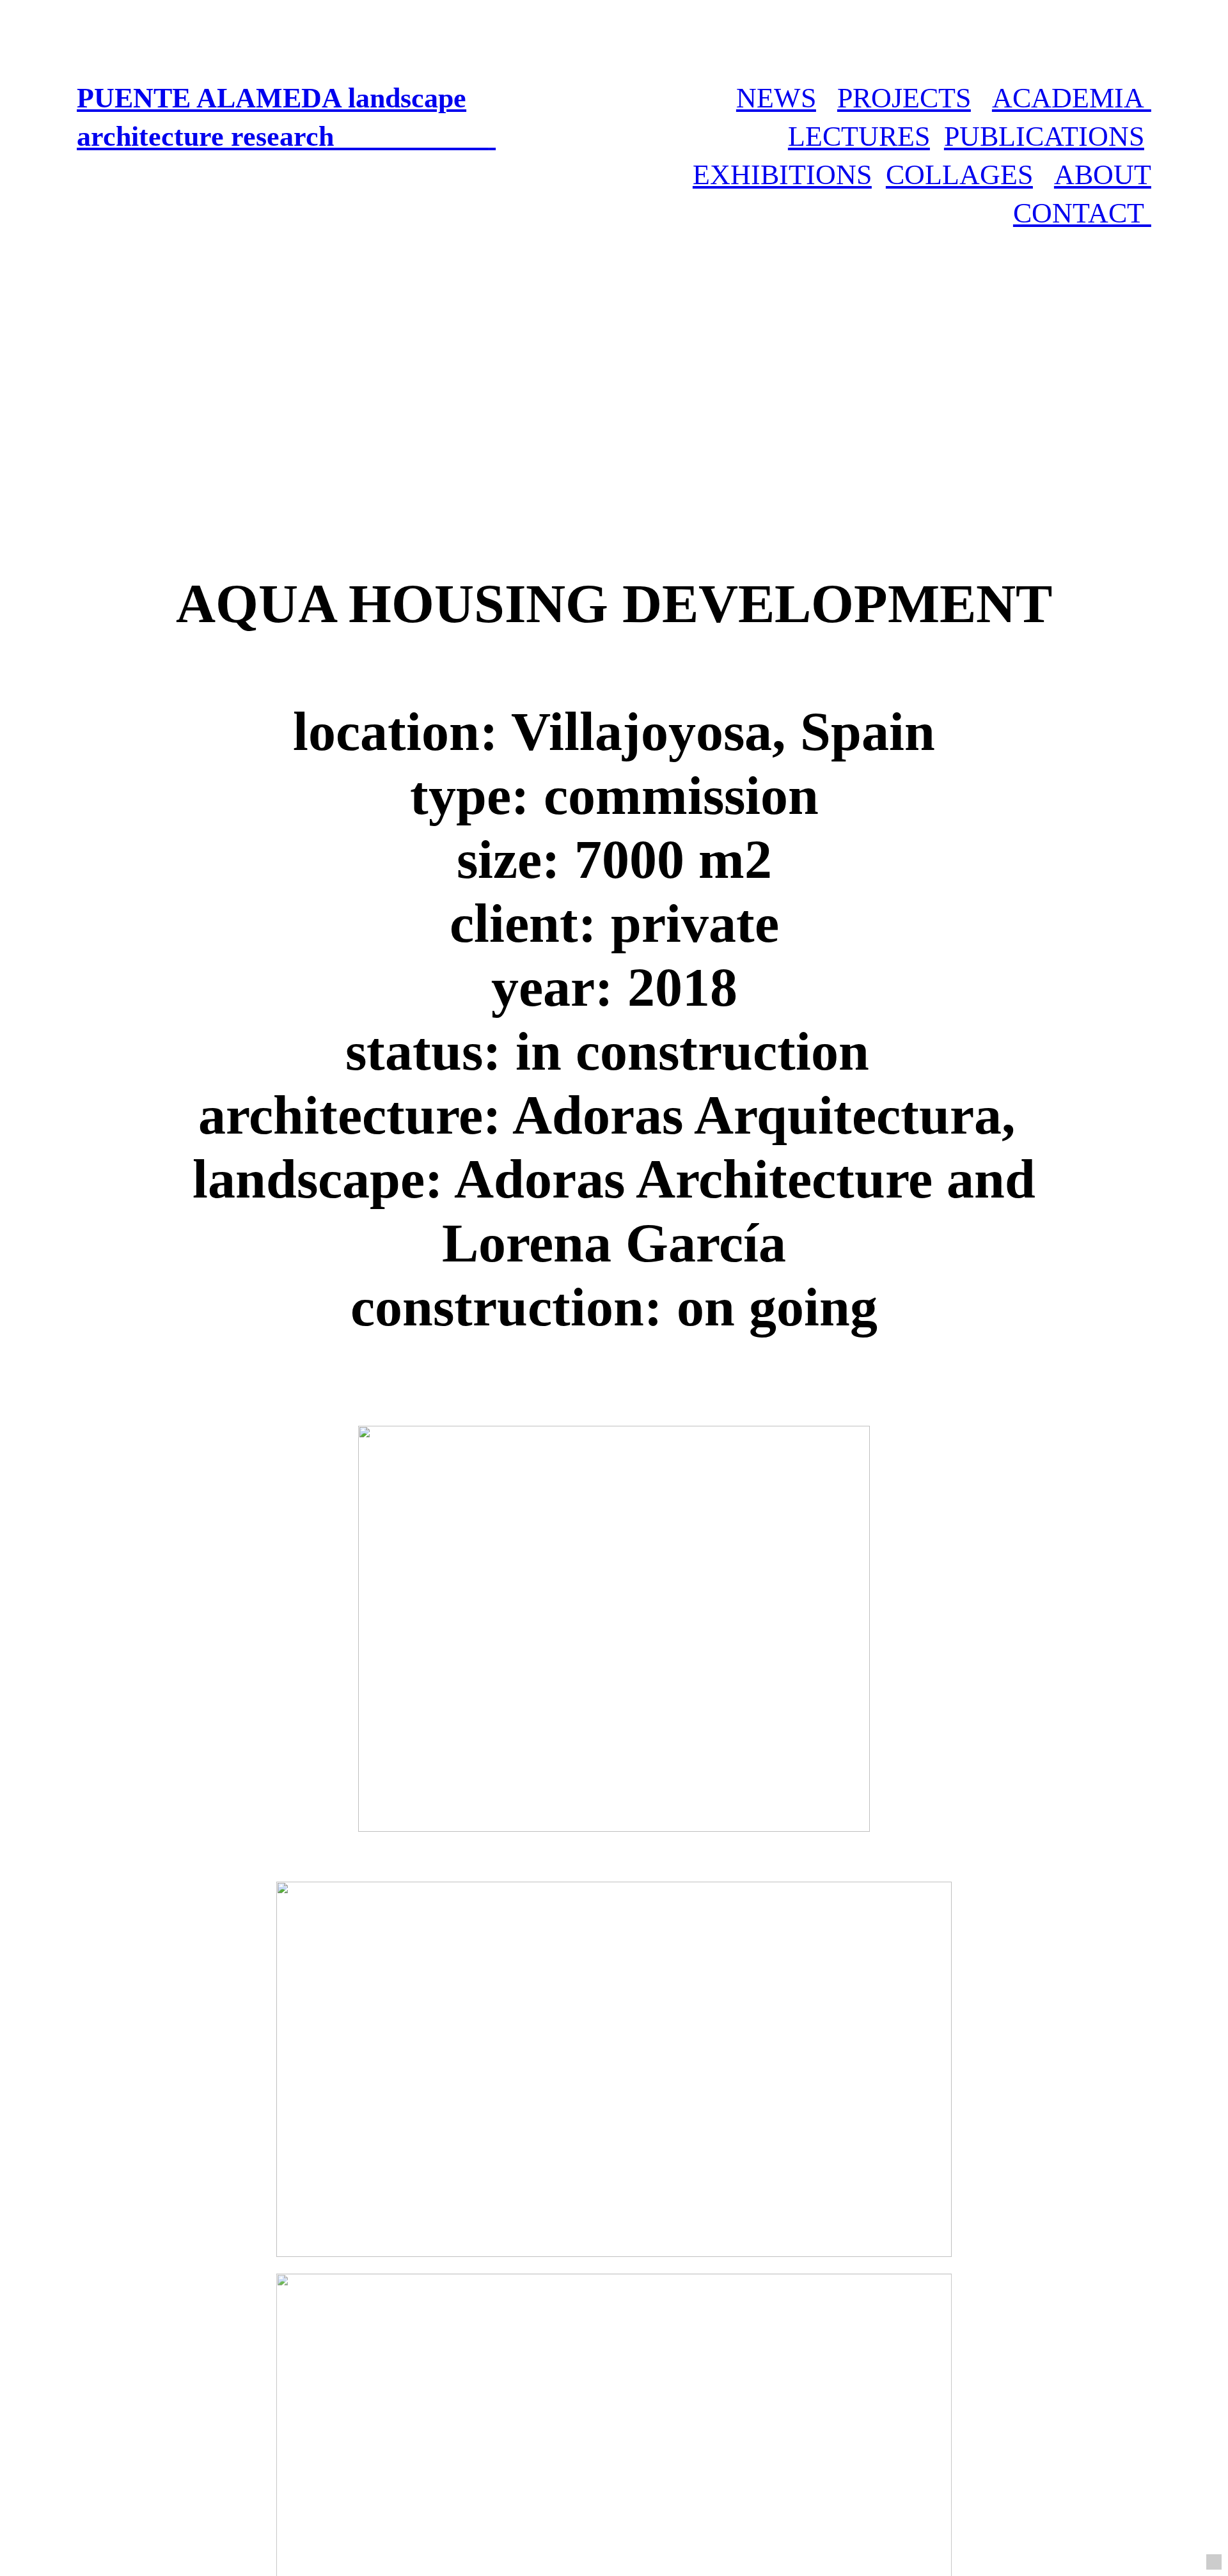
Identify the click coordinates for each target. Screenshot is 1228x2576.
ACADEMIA (1072, 98)
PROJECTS (904, 98)
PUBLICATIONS (1044, 136)
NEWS (776, 98)
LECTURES (859, 136)
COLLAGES (959, 175)
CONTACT (1082, 213)
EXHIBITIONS (782, 175)
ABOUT (1103, 175)
